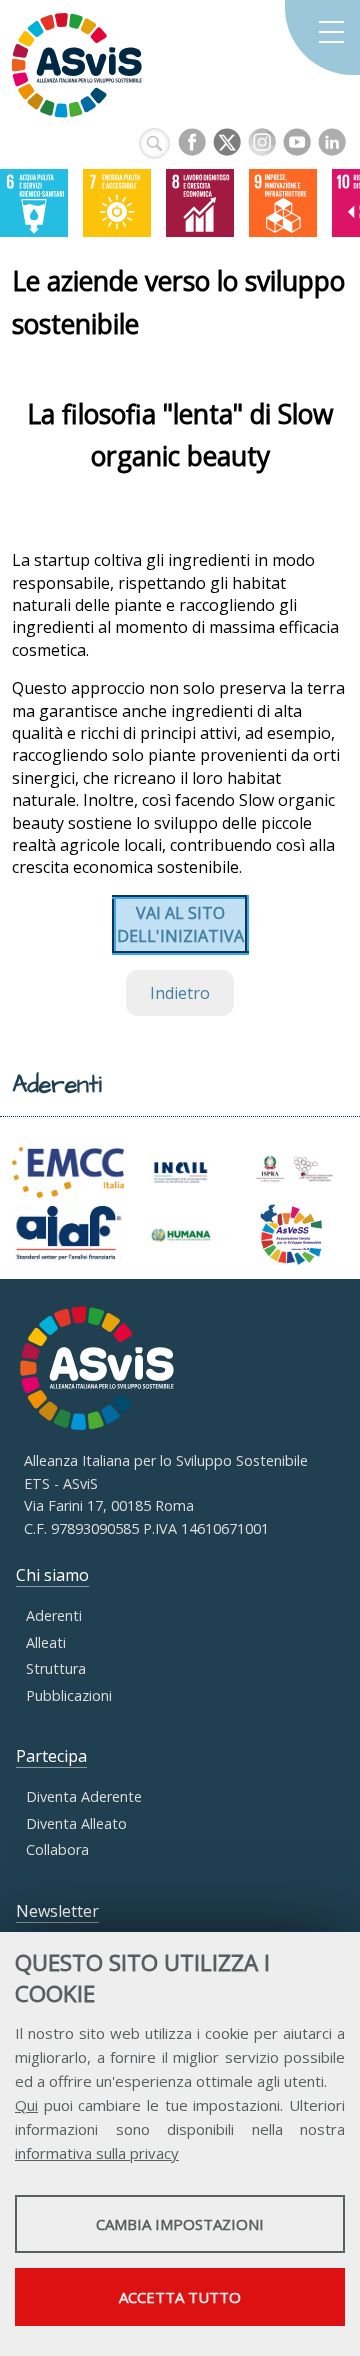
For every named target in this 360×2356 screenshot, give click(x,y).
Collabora (57, 1849)
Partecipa (51, 1756)
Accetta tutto (180, 2297)
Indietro (180, 993)
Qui (26, 2105)
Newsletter (57, 1911)
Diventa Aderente (84, 1796)
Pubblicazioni (69, 1695)
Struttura (56, 1668)
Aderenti (54, 1615)
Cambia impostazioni (180, 2224)
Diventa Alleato (76, 1823)
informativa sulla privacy (97, 2153)
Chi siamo (52, 1575)
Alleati (46, 1642)
